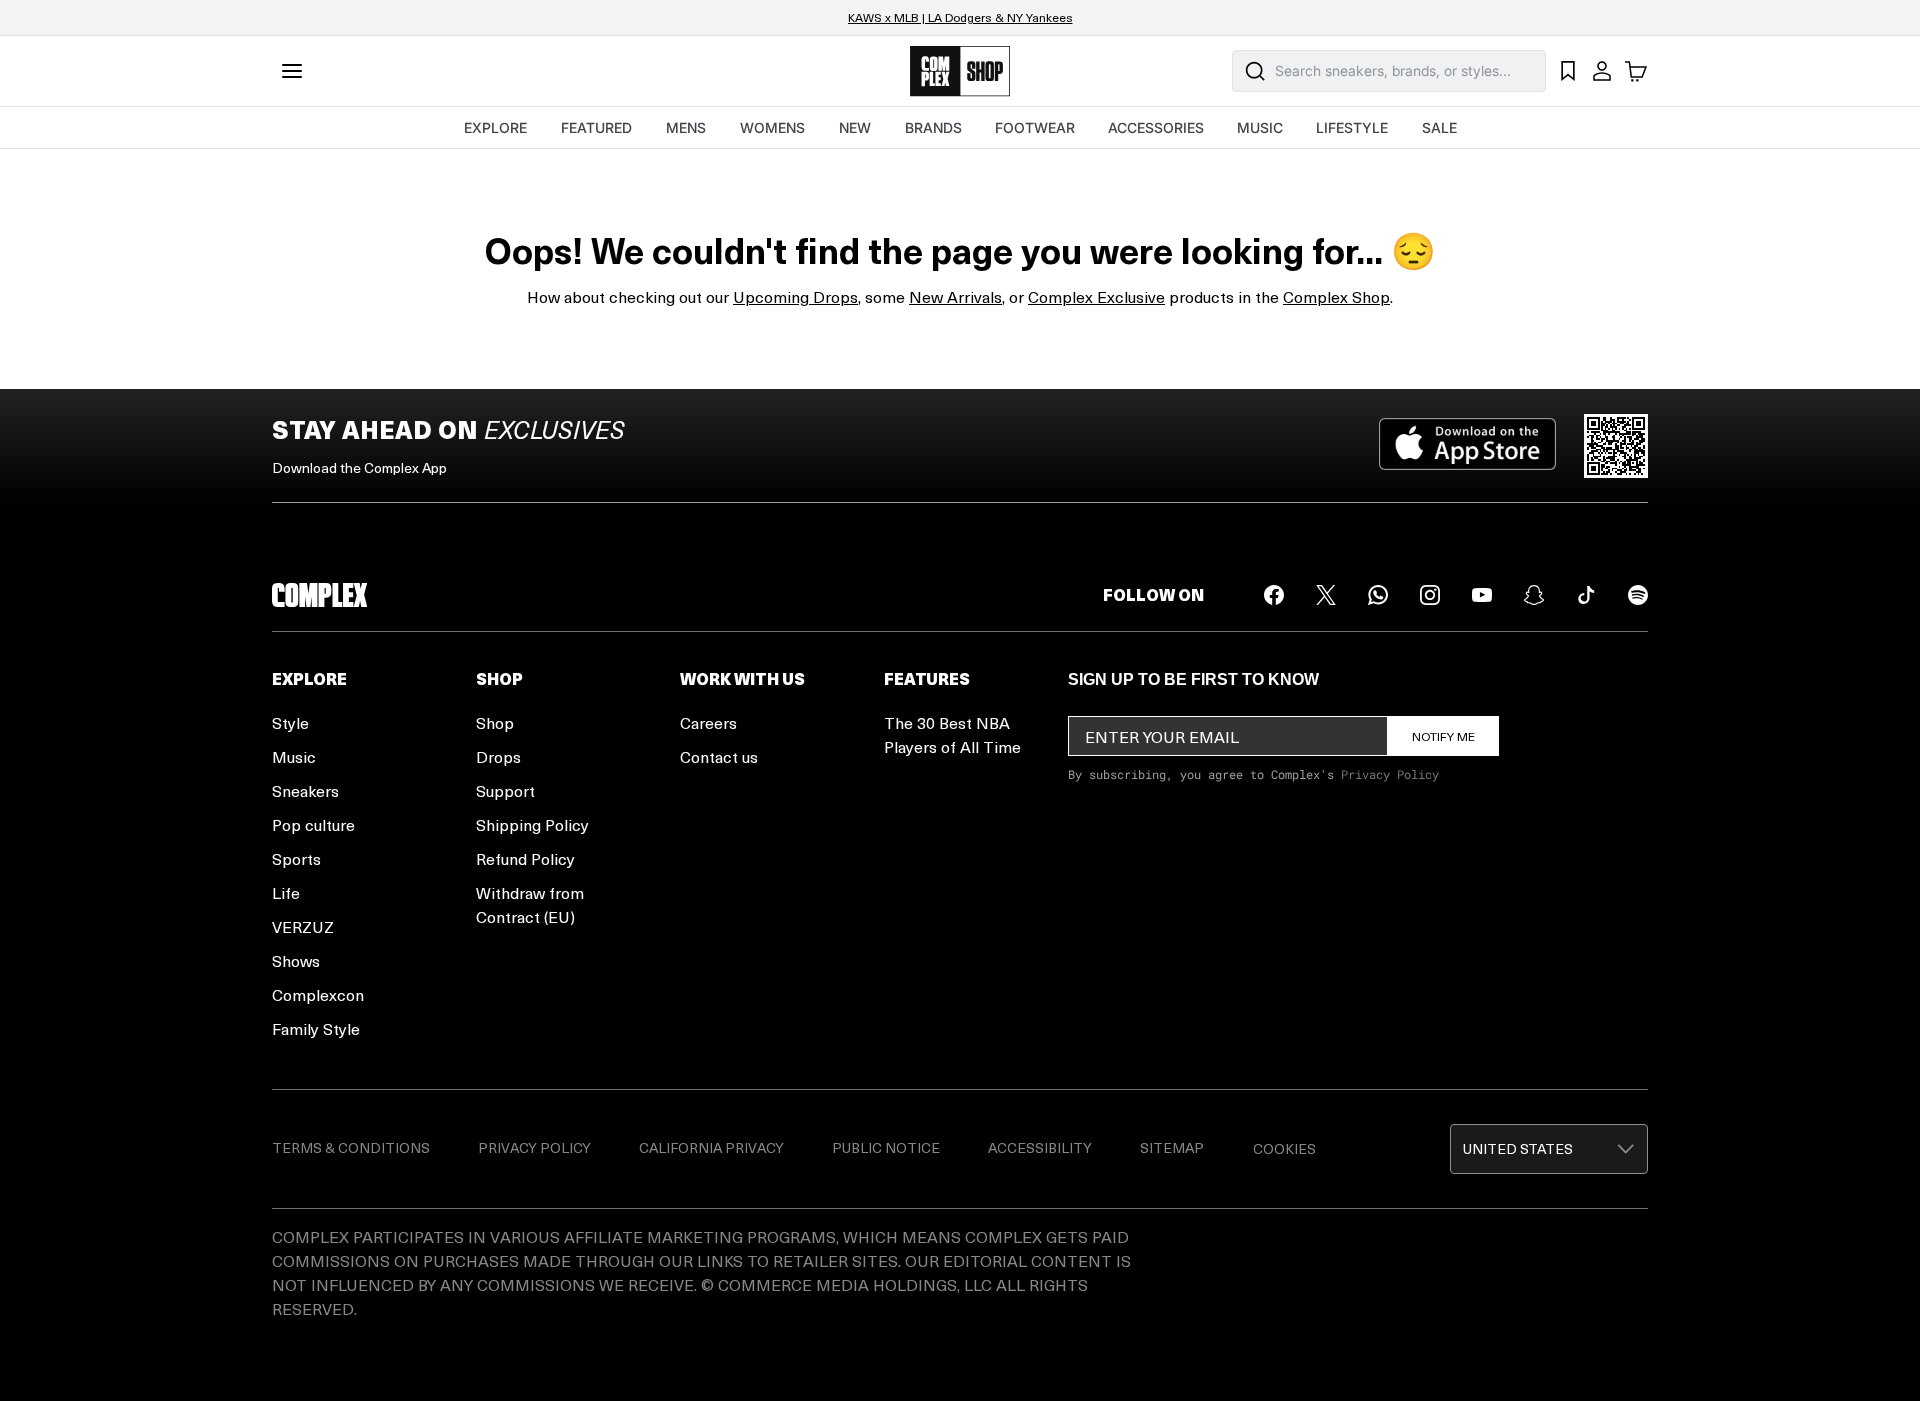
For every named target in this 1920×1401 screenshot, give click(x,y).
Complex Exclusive (1096, 296)
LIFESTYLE (1352, 127)
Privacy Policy (1390, 774)
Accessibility (1040, 1147)
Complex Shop (1336, 296)
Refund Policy (525, 858)
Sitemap (1172, 1147)
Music (294, 756)
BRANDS (933, 127)
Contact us (719, 756)
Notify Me (1443, 736)
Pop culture (313, 824)
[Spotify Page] (1638, 595)
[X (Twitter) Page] (1326, 595)
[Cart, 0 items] (1636, 71)
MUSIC (1260, 127)
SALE (1439, 127)
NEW (855, 127)
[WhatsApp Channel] (1378, 595)
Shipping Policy (532, 824)
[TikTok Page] (1586, 595)
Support (505, 790)
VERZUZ (303, 926)
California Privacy (711, 1147)
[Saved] (1568, 71)
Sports (296, 858)
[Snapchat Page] (1534, 595)
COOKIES (1284, 1148)
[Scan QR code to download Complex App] (1616, 446)
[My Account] (1602, 71)
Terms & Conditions (351, 1147)
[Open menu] (292, 71)
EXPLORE (495, 127)
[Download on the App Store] (1467, 446)
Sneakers (305, 790)
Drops (498, 756)
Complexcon (318, 994)
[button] (1549, 1149)
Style (290, 722)
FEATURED (596, 127)
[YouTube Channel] (1482, 595)
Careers (708, 722)
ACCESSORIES (1156, 127)
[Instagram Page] (1430, 595)
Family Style (316, 1028)
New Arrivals (955, 296)
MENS (686, 127)
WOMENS (772, 127)
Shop (495, 722)
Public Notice (886, 1147)
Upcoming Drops (795, 296)
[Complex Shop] (960, 71)
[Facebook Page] (1274, 595)
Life (286, 892)
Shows (296, 960)
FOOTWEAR (1035, 127)
